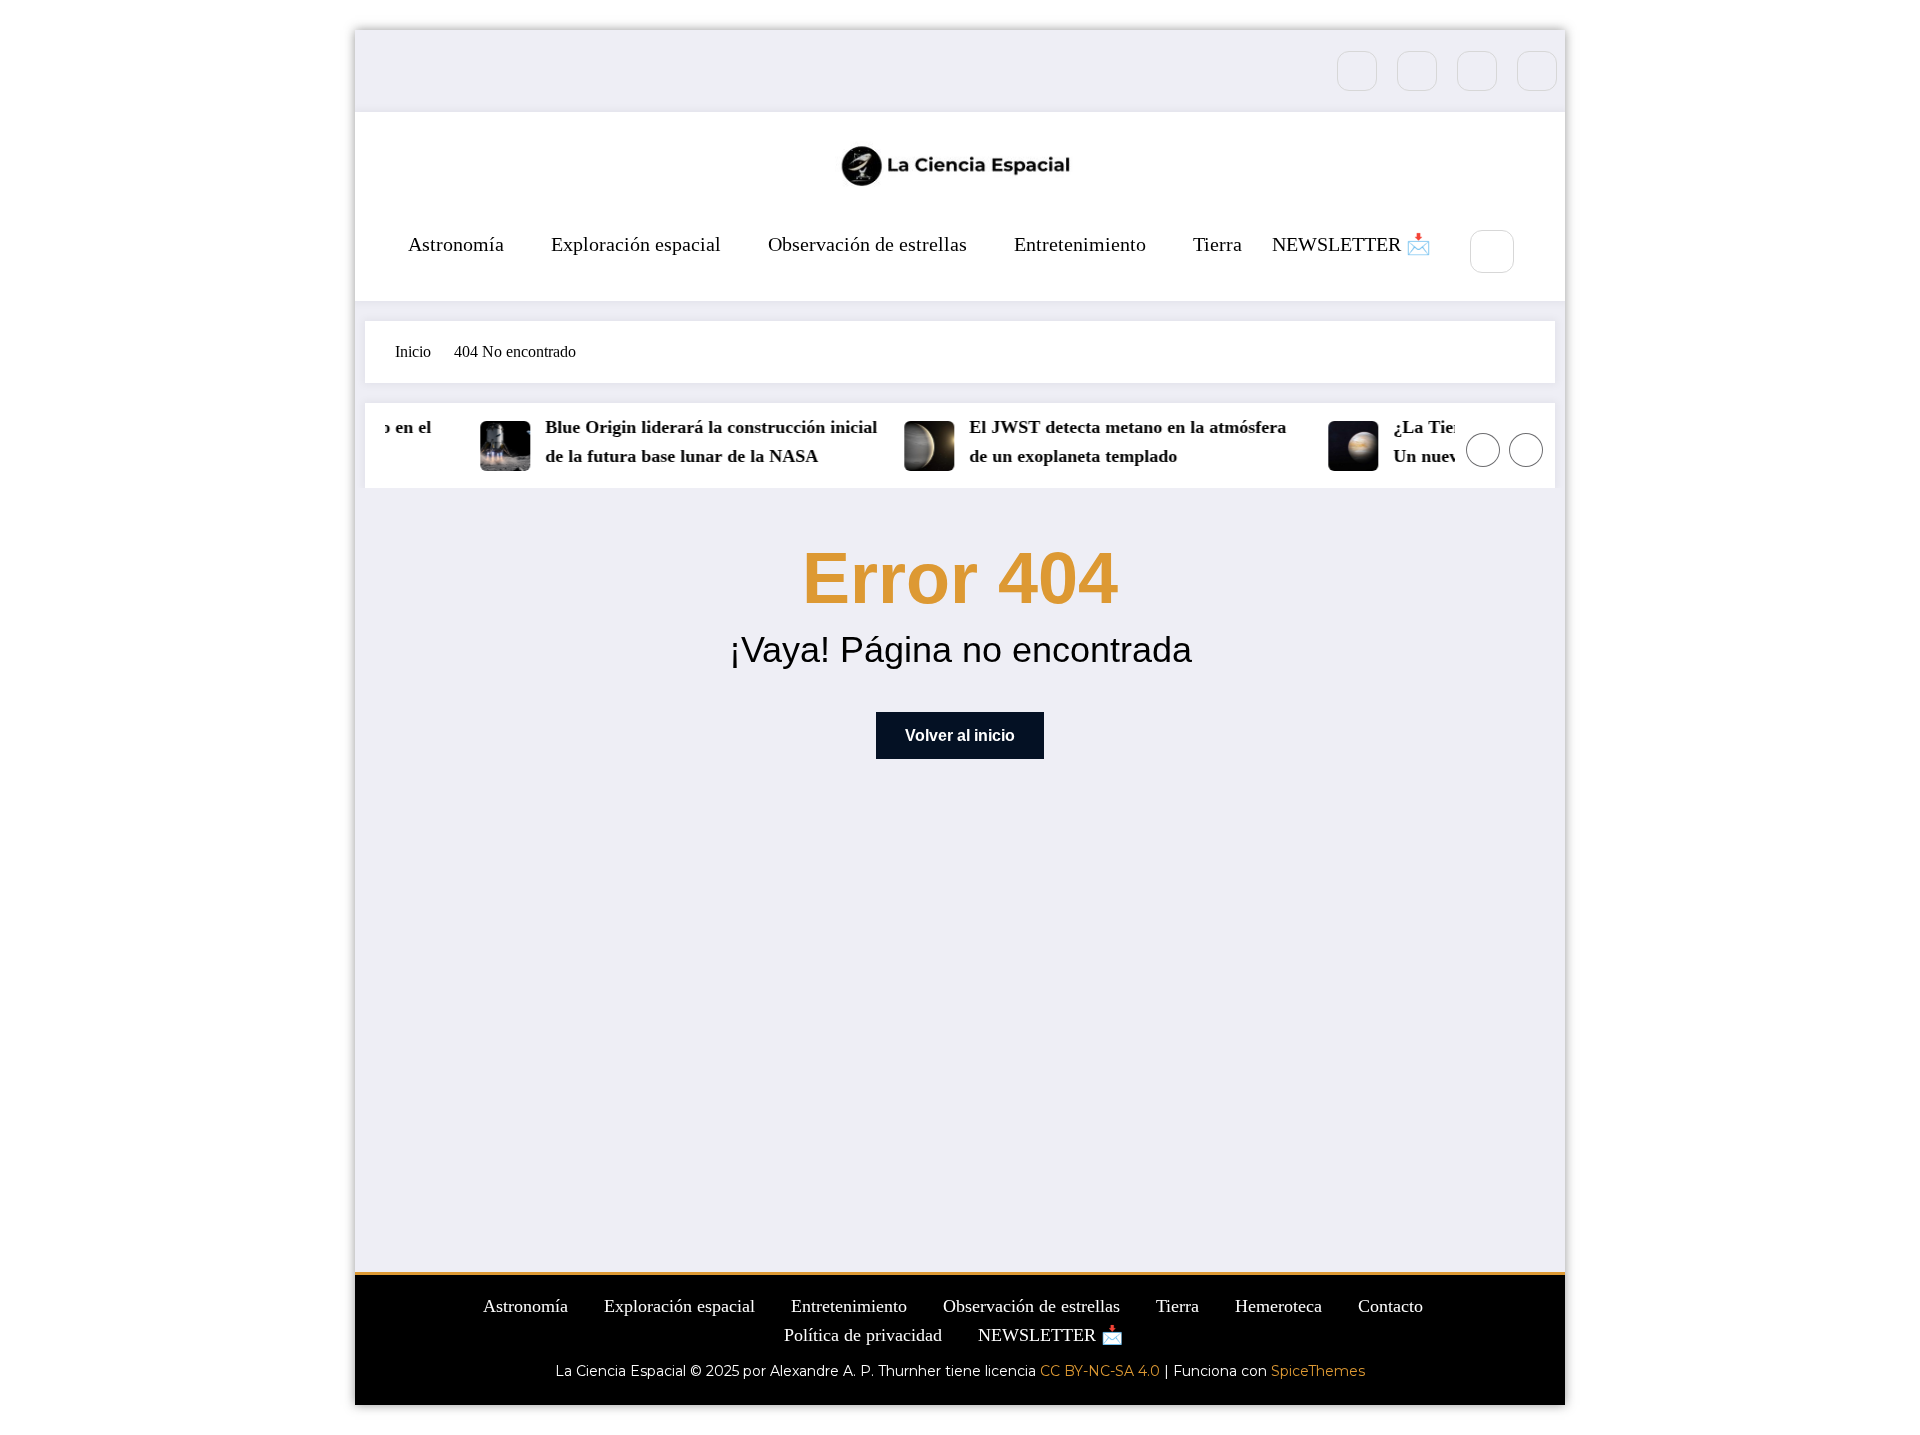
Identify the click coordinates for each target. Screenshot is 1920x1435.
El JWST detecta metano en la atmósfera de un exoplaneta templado (1117, 441)
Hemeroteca (1278, 1306)
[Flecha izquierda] (1483, 450)
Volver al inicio (960, 735)
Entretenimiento (1080, 244)
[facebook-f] (1357, 71)
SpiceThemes (1318, 1371)
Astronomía (456, 244)
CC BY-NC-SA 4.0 (1100, 1371)
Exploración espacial (636, 244)
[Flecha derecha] (1526, 450)
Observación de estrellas (867, 244)
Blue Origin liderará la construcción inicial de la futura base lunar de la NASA (701, 441)
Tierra (1217, 244)
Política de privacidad (863, 1335)
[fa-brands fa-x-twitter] (1417, 71)
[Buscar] (1491, 251)
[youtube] (1537, 71)
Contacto (1390, 1306)
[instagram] (1477, 71)
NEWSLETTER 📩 (1351, 244)
